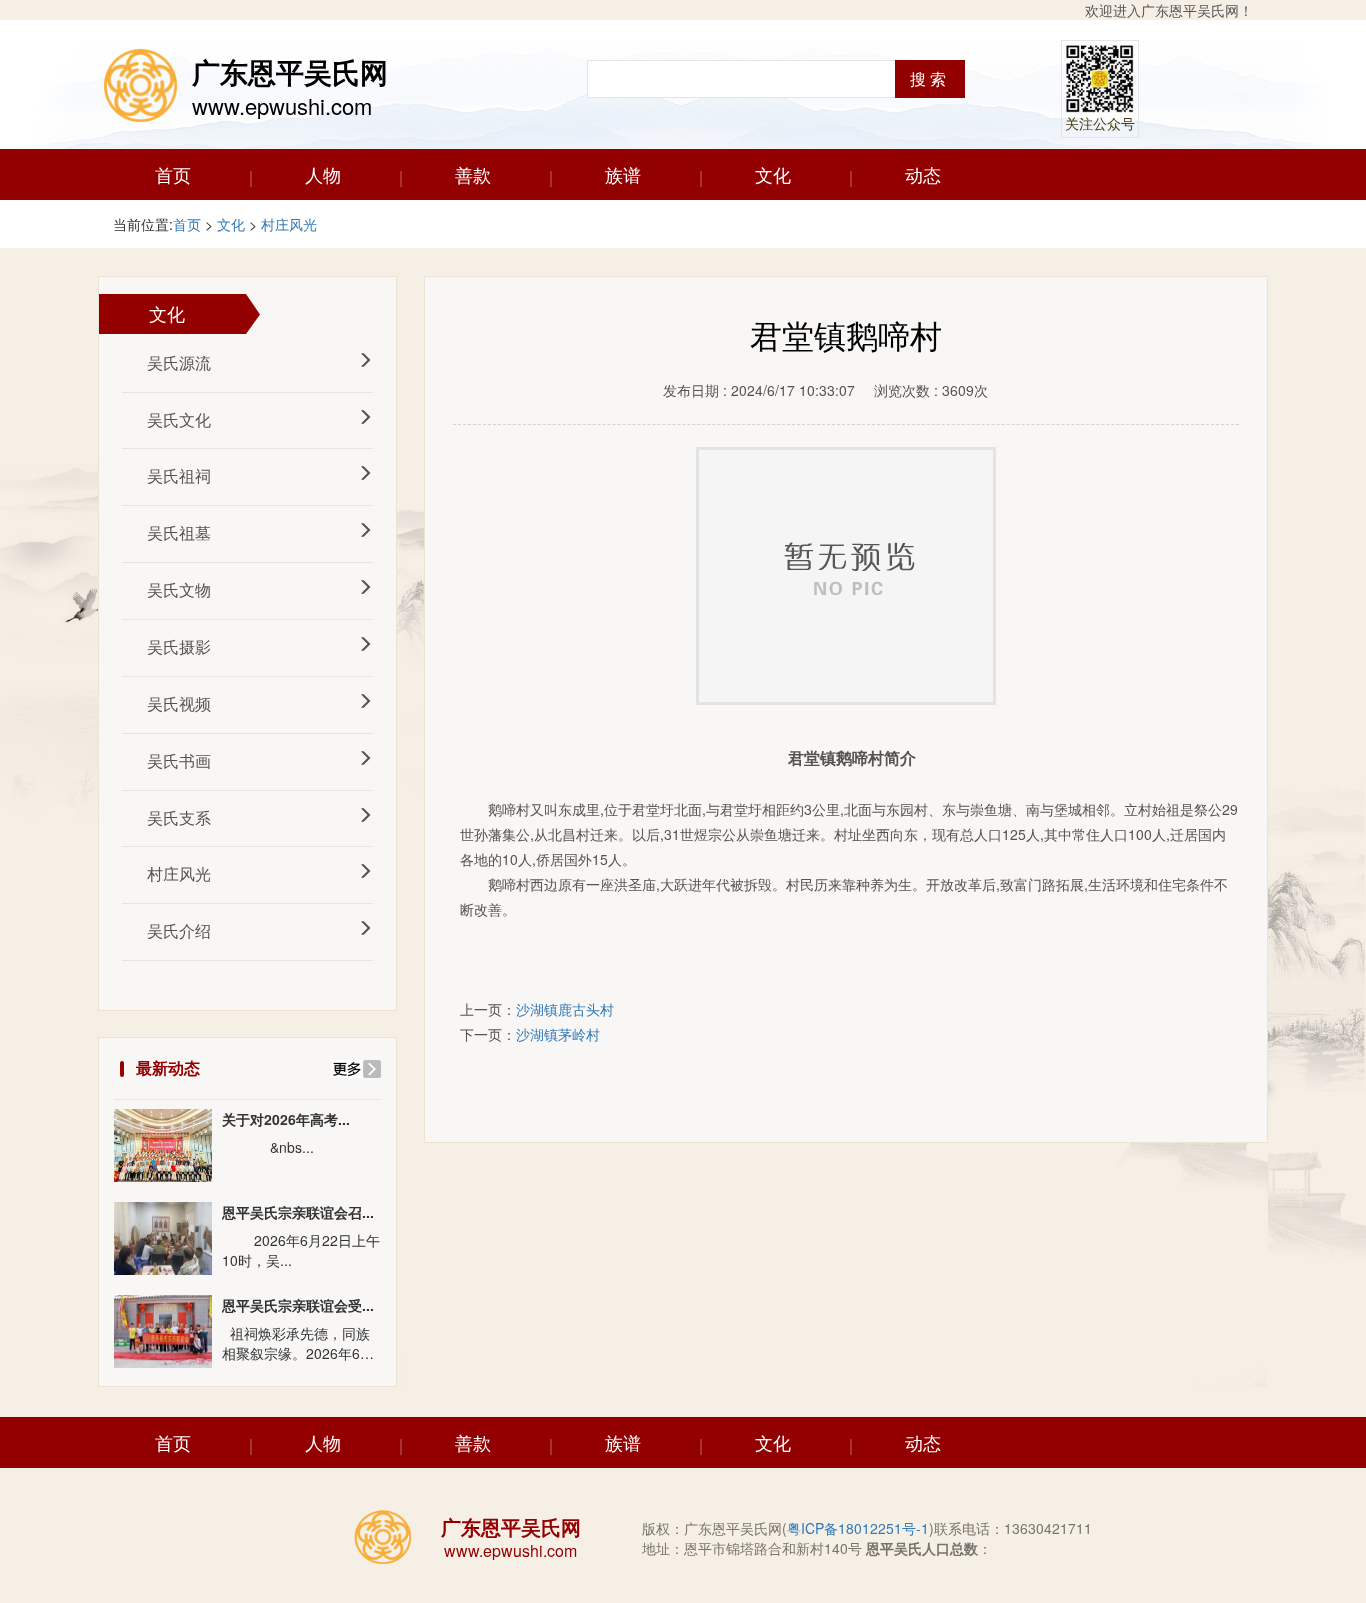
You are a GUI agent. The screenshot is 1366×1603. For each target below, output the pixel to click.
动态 (923, 174)
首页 (173, 174)
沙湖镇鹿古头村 (565, 1009)
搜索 (930, 78)
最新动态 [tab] (168, 1067)
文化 (773, 174)
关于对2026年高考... (286, 1119)
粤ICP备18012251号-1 (858, 1528)
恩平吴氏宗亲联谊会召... (298, 1212)
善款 (473, 174)
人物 (323, 174)
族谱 (623, 174)
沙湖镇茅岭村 (558, 1034)
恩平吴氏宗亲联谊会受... (298, 1305)
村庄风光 (289, 224)
